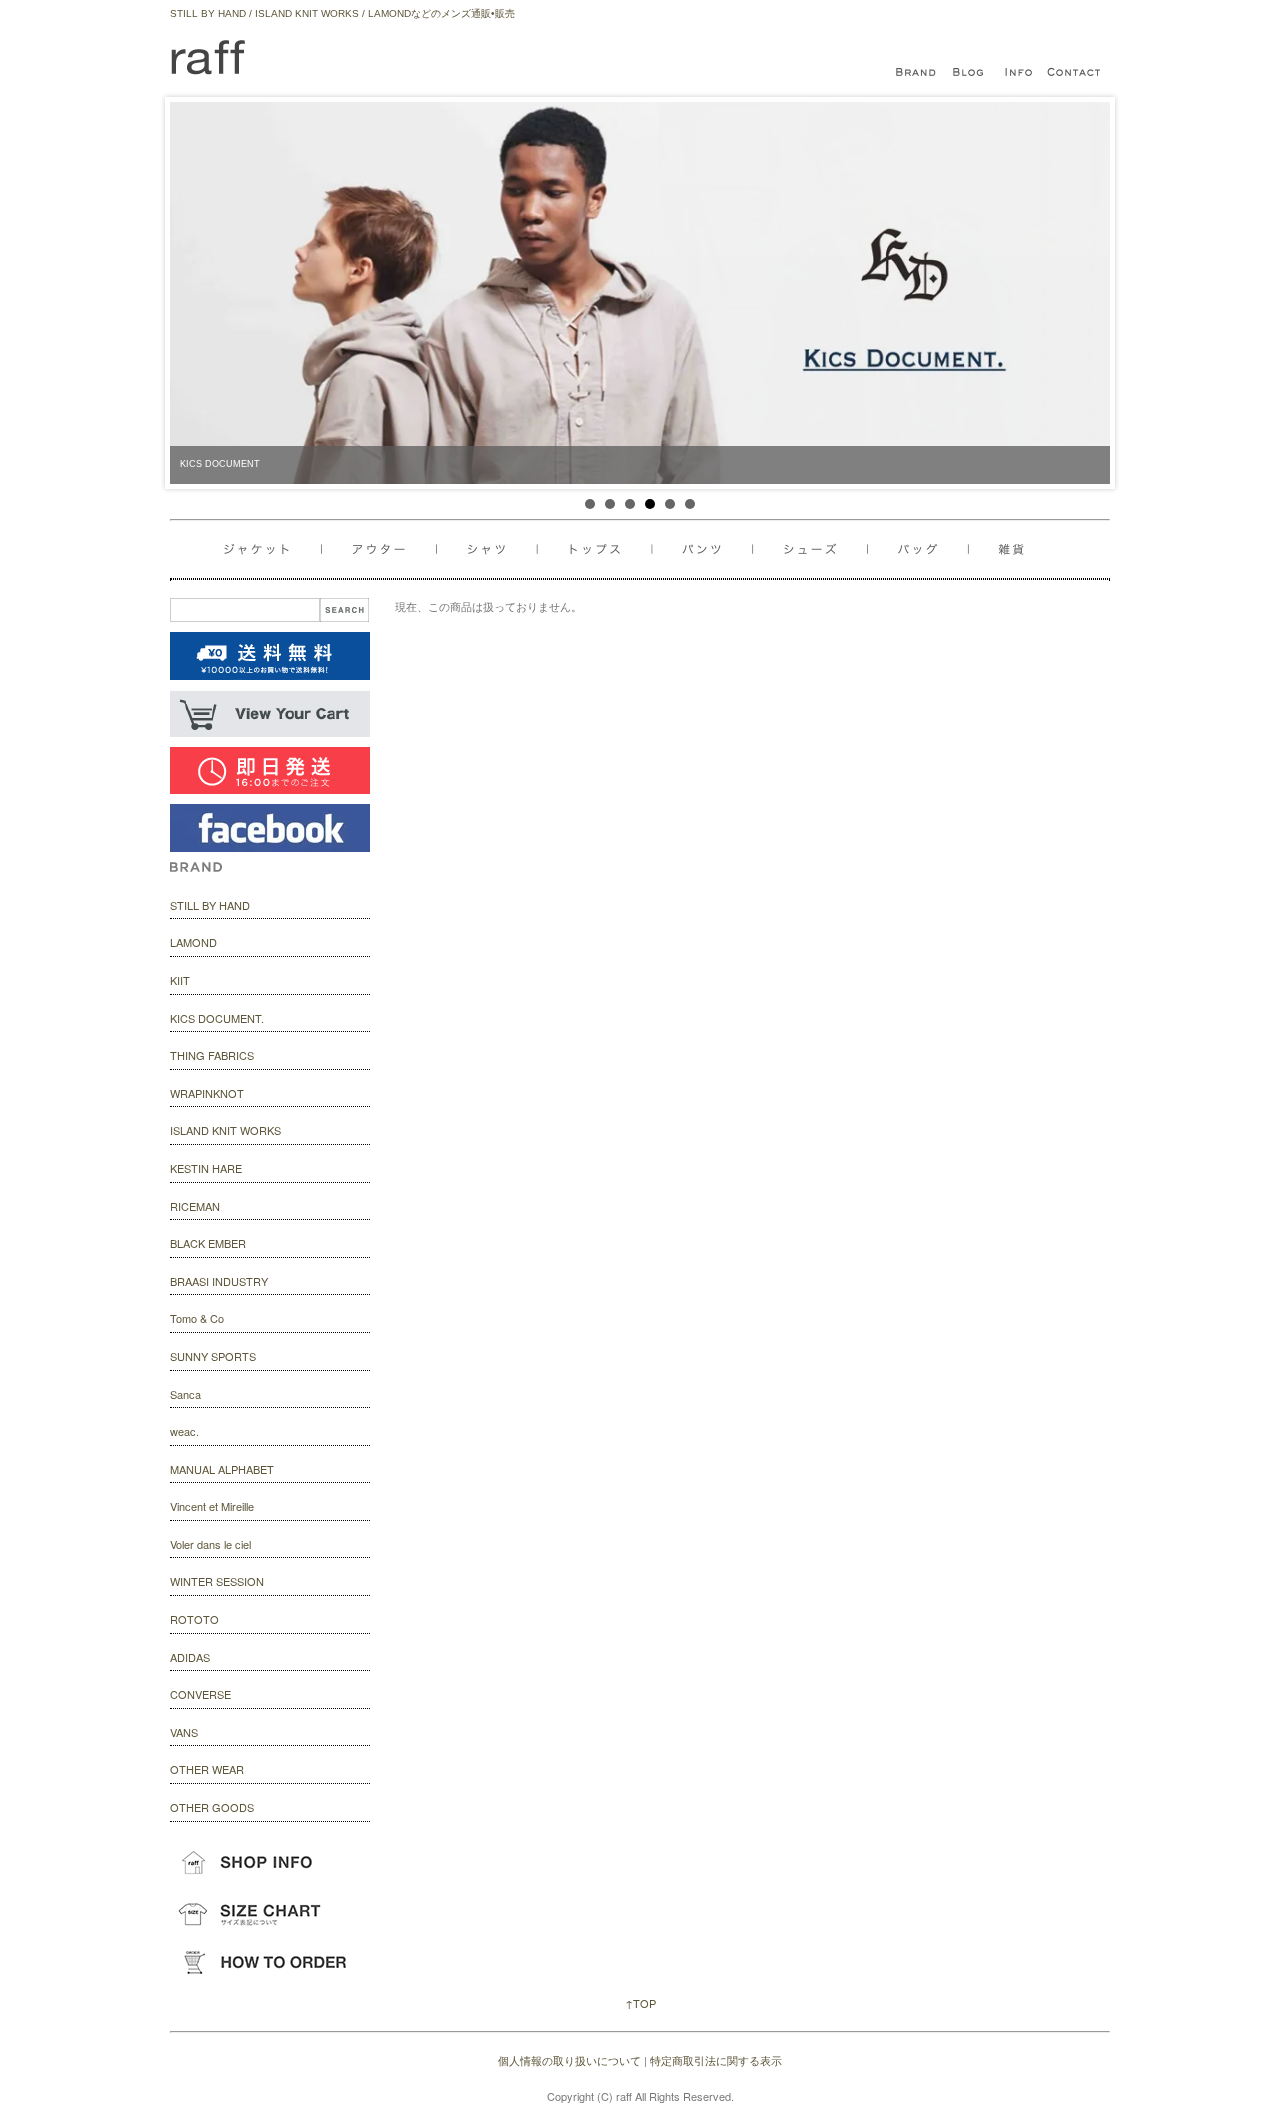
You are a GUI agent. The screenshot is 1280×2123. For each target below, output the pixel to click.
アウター (382, 549)
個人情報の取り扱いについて (569, 2060)
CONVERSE (200, 1694)
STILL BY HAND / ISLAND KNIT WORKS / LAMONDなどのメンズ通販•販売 (342, 13)
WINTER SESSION (217, 1581)
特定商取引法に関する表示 (716, 2060)
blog (970, 73)
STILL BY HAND (210, 905)
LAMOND (193, 942)
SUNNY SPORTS (213, 1356)
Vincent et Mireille (212, 1506)
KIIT (180, 980)
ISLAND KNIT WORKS (225, 1130)
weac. (184, 1431)
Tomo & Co (197, 1318)
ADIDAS (190, 1657)
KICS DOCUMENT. (217, 1018)
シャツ (490, 549)
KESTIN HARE (206, 1168)
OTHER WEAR (207, 1769)
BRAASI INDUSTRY (219, 1281)
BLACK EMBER (208, 1243)
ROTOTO (194, 1619)
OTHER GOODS (212, 1807)
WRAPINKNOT (207, 1093)
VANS (184, 1732)
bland (920, 73)
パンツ (711, 549)
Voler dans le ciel (210, 1544)
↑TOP (640, 2003)
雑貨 (1003, 549)
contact (1075, 73)
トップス (600, 549)
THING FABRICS (212, 1055)
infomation (1020, 73)
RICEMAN (195, 1206)
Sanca (185, 1394)
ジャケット (273, 549)
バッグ (817, 549)
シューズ (924, 549)
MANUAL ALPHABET (222, 1469)
